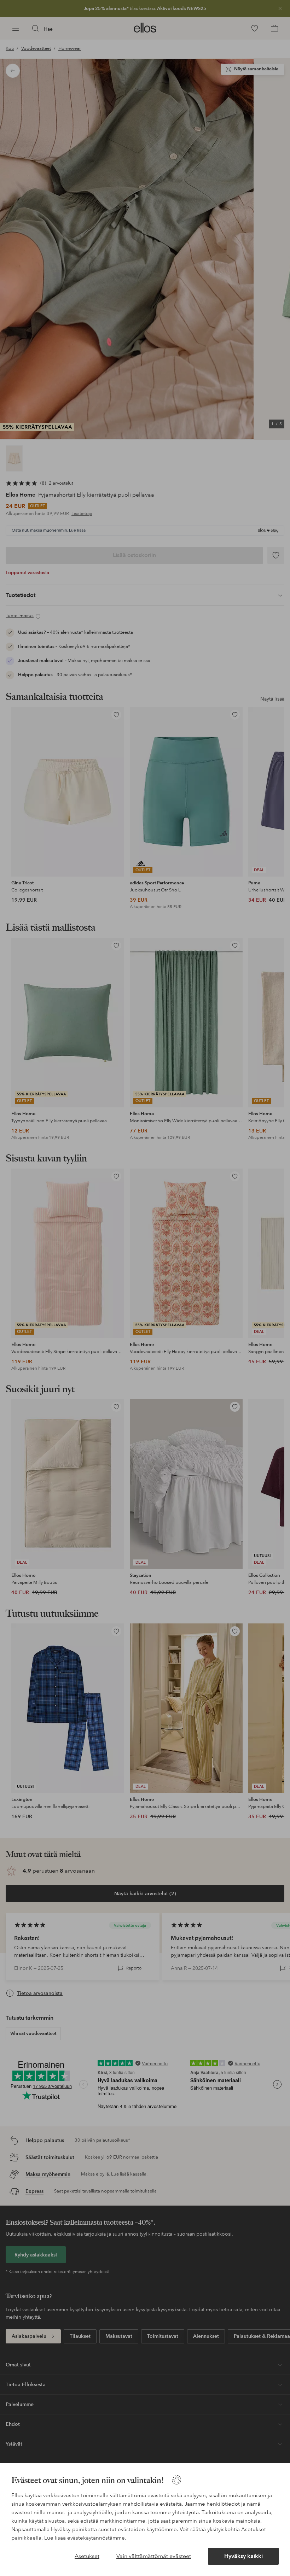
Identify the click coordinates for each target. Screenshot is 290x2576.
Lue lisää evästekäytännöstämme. (85, 2538)
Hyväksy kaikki (243, 2556)
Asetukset (87, 2556)
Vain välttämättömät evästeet (154, 2556)
